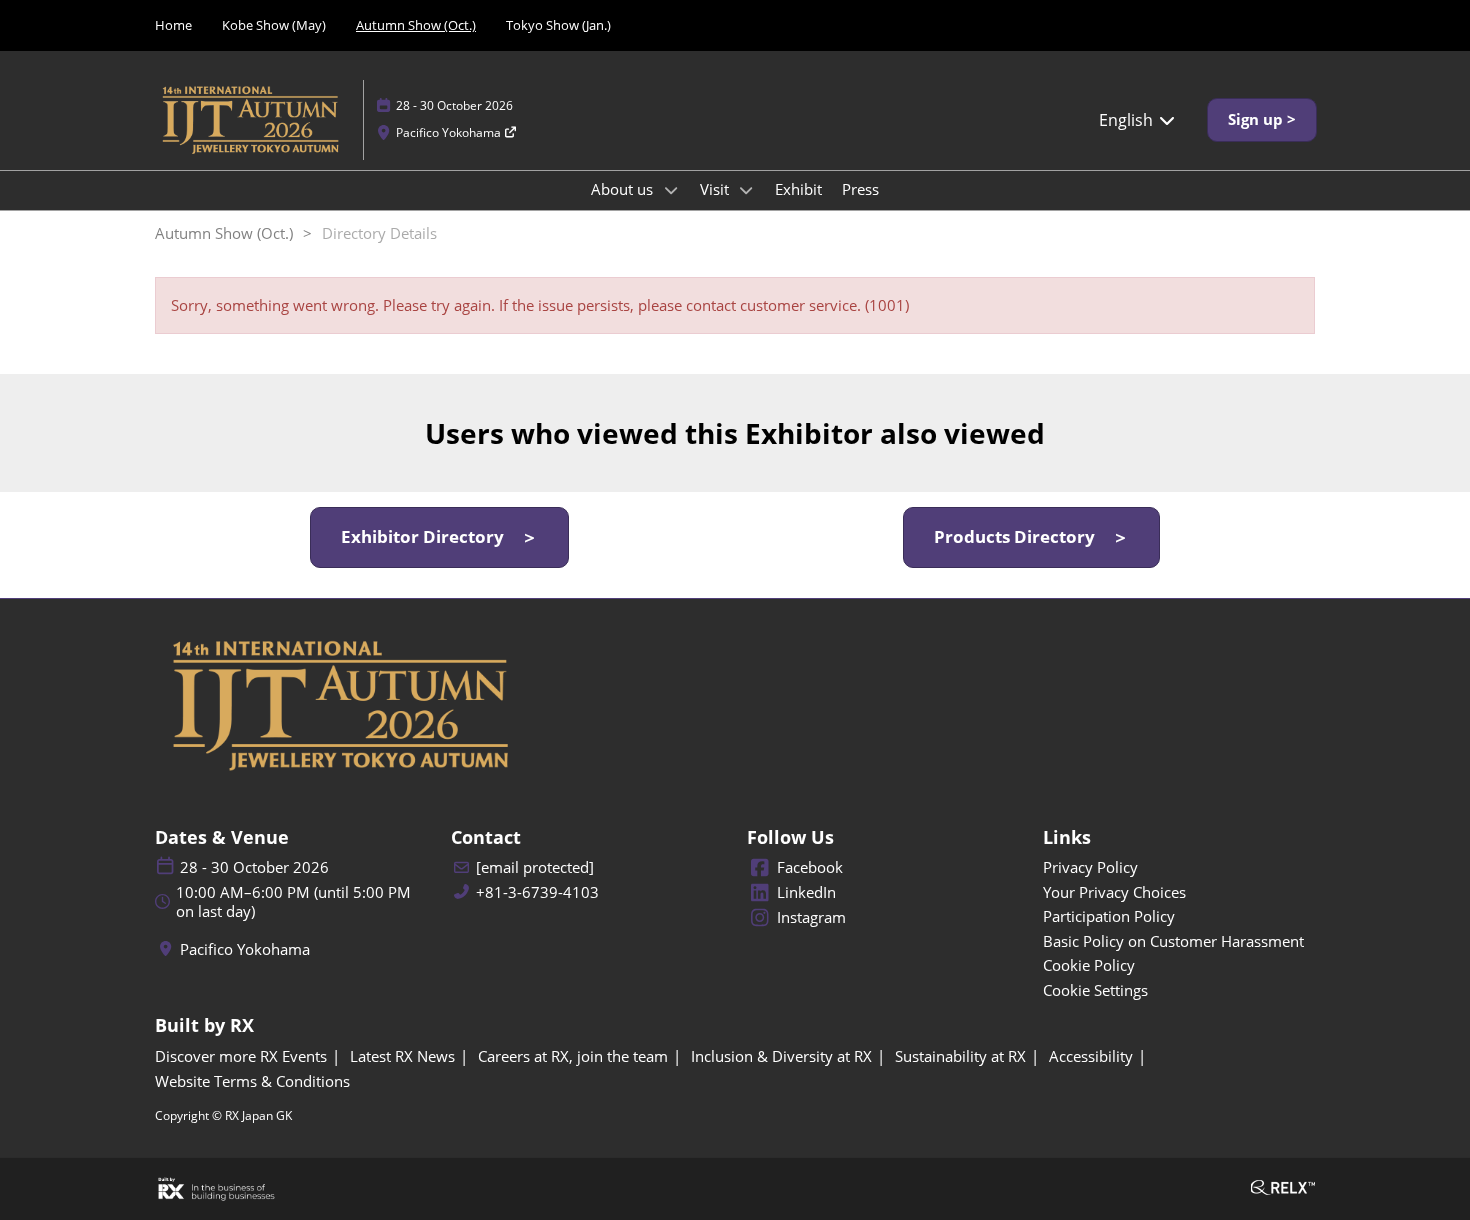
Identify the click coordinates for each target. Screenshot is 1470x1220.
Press (860, 189)
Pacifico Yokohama (450, 132)
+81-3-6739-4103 (537, 892)
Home (173, 25)
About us (624, 189)
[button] (1262, 120)
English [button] (1128, 120)
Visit (716, 189)
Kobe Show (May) (274, 25)
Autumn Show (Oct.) (416, 25)
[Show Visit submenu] (747, 190)
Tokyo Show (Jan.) (558, 25)
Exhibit (798, 189)
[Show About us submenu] (671, 190)
